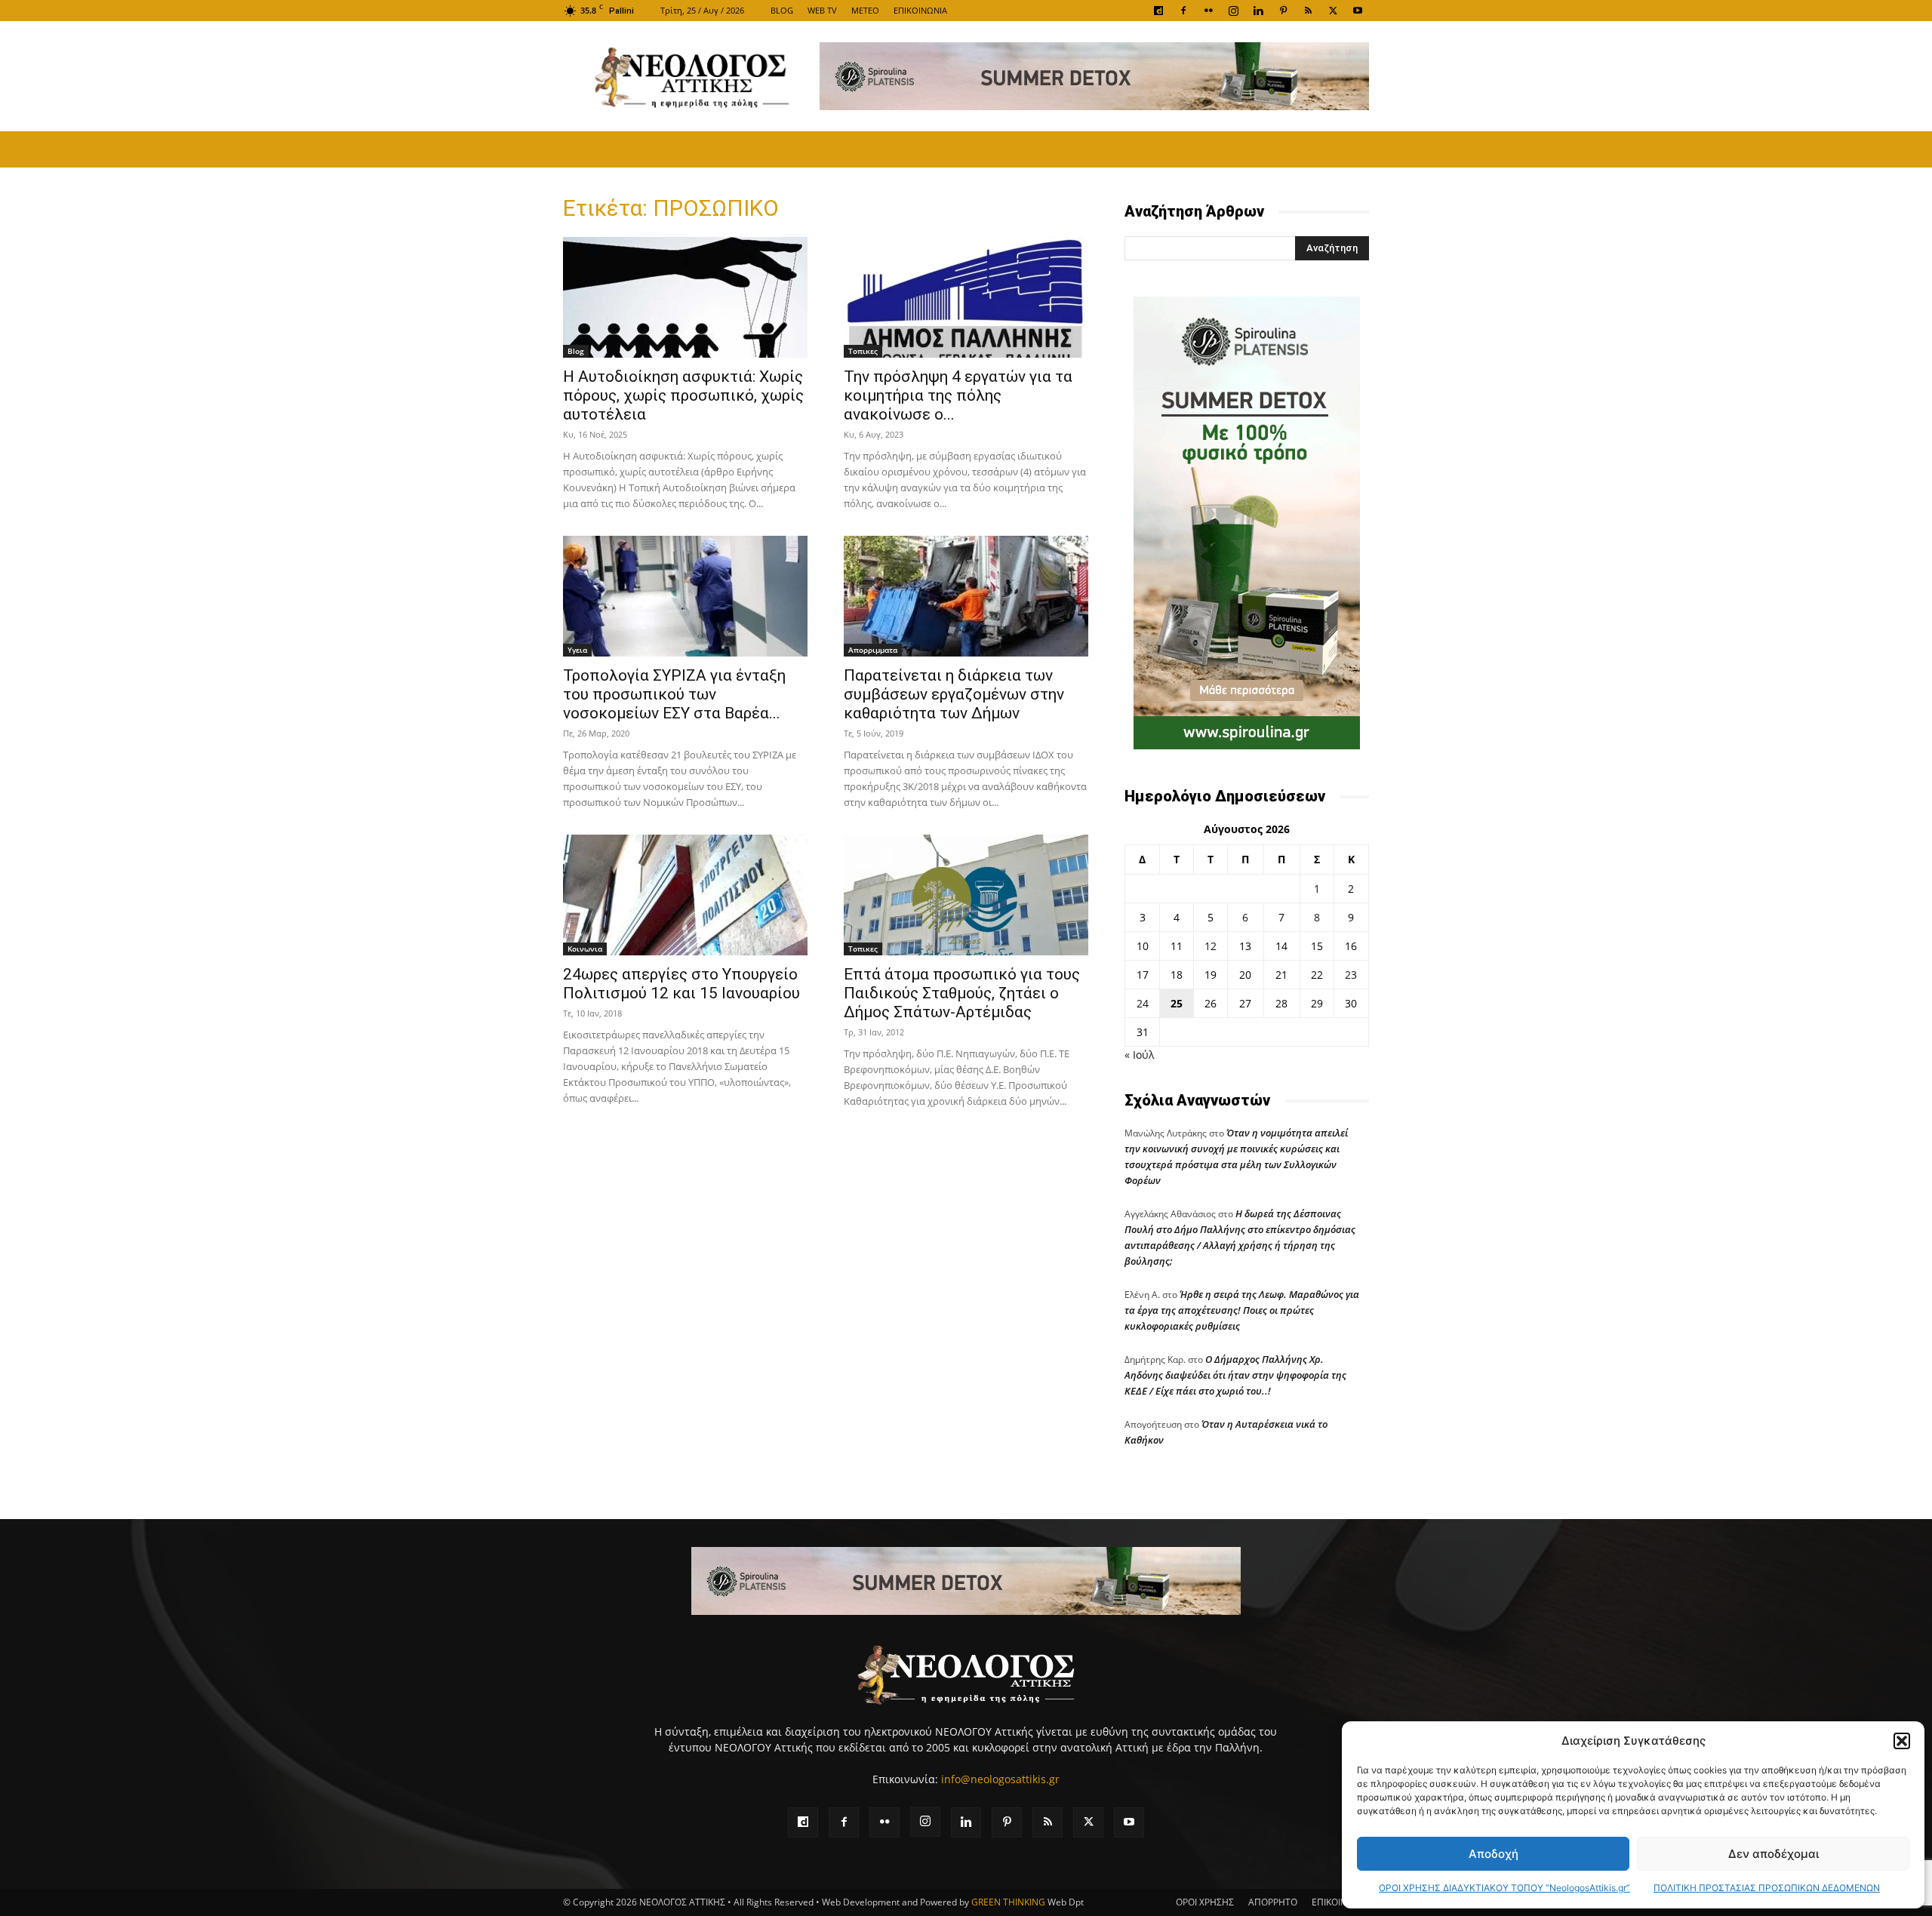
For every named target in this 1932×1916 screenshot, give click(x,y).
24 (1143, 1003)
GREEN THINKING (1008, 1902)
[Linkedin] (1258, 11)
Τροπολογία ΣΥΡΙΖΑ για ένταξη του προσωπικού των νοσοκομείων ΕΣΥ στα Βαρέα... (674, 694)
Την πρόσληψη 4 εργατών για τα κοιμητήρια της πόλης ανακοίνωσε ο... (958, 395)
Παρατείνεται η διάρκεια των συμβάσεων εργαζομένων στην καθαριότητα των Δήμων (954, 694)
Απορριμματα (873, 650)
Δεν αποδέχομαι (1774, 1854)
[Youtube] (1358, 11)
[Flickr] (1208, 11)
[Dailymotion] (1158, 11)
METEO (865, 10)
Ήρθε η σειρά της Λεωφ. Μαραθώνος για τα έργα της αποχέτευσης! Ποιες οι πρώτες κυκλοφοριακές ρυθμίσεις (1242, 1310)
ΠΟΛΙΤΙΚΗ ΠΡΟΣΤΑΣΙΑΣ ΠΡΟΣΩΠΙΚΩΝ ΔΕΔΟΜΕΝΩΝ (1767, 1888)
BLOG (782, 10)
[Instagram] (1233, 11)
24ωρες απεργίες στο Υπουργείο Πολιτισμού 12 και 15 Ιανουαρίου (681, 984)
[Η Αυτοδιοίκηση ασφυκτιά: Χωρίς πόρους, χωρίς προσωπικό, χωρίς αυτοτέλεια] (685, 297)
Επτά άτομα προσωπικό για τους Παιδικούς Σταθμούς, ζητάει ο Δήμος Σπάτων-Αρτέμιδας (962, 993)
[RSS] (1308, 11)
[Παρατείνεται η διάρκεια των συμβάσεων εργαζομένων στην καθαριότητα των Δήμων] (966, 596)
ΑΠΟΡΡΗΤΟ (1273, 1902)
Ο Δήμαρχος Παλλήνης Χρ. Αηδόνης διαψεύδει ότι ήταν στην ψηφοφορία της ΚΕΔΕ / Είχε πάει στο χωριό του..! (1235, 1375)
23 (1351, 975)
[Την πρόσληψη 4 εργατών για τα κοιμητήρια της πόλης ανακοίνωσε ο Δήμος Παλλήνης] (966, 297)
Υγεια (577, 650)
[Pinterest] (1283, 11)
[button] (1902, 1741)
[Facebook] (1183, 11)
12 (1211, 946)
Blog (576, 351)
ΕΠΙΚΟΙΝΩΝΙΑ (920, 10)
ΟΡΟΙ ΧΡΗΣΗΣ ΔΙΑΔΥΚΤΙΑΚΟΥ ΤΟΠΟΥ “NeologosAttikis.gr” (1504, 1888)
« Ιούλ (1139, 1055)
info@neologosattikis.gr (1000, 1779)
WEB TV (822, 10)
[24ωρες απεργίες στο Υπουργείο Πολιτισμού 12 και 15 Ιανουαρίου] (685, 895)
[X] (1333, 11)
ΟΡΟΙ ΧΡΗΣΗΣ (1205, 1902)
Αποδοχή (1494, 1854)
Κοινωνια (585, 949)
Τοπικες (863, 351)
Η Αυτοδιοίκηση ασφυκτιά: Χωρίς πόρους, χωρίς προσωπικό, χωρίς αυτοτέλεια (683, 395)
